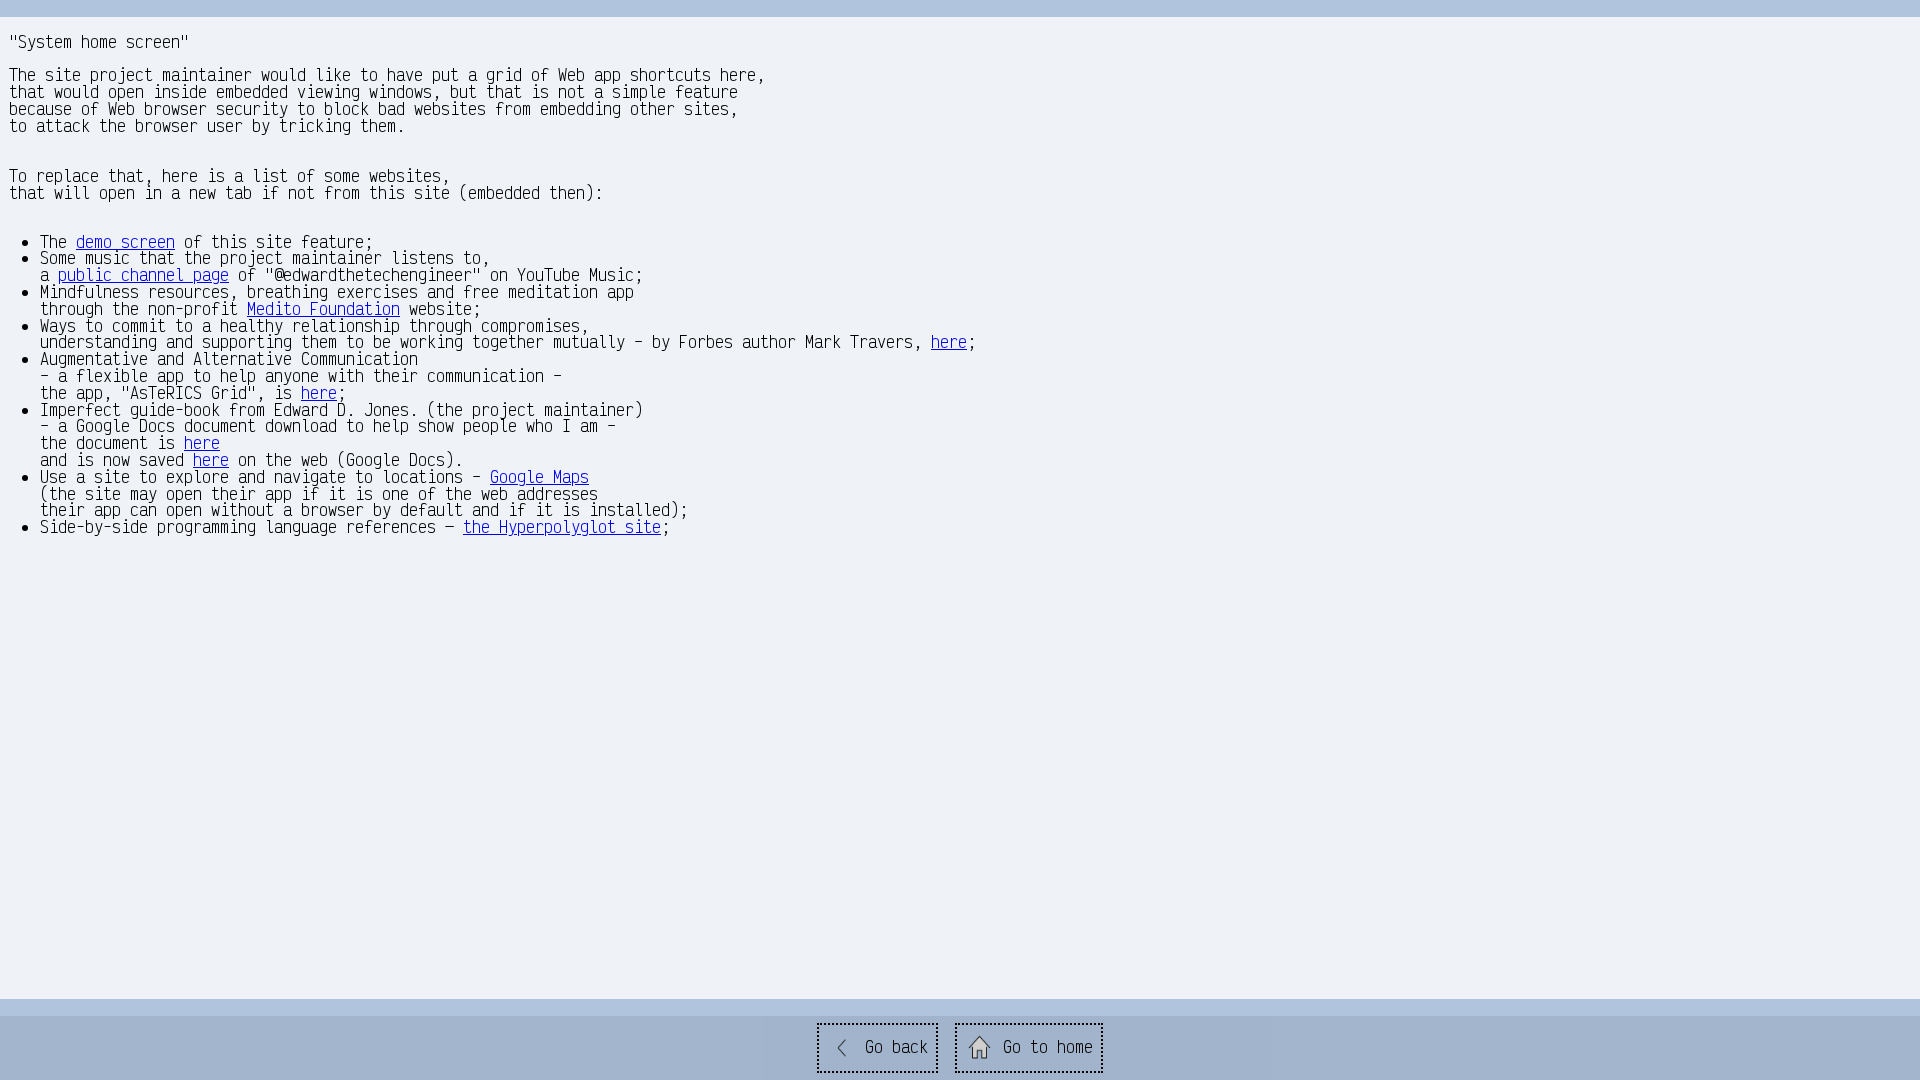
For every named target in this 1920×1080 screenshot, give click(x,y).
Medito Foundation (323, 308)
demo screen (125, 241)
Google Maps (539, 476)
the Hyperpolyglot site (562, 526)
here (949, 341)
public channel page (143, 274)
